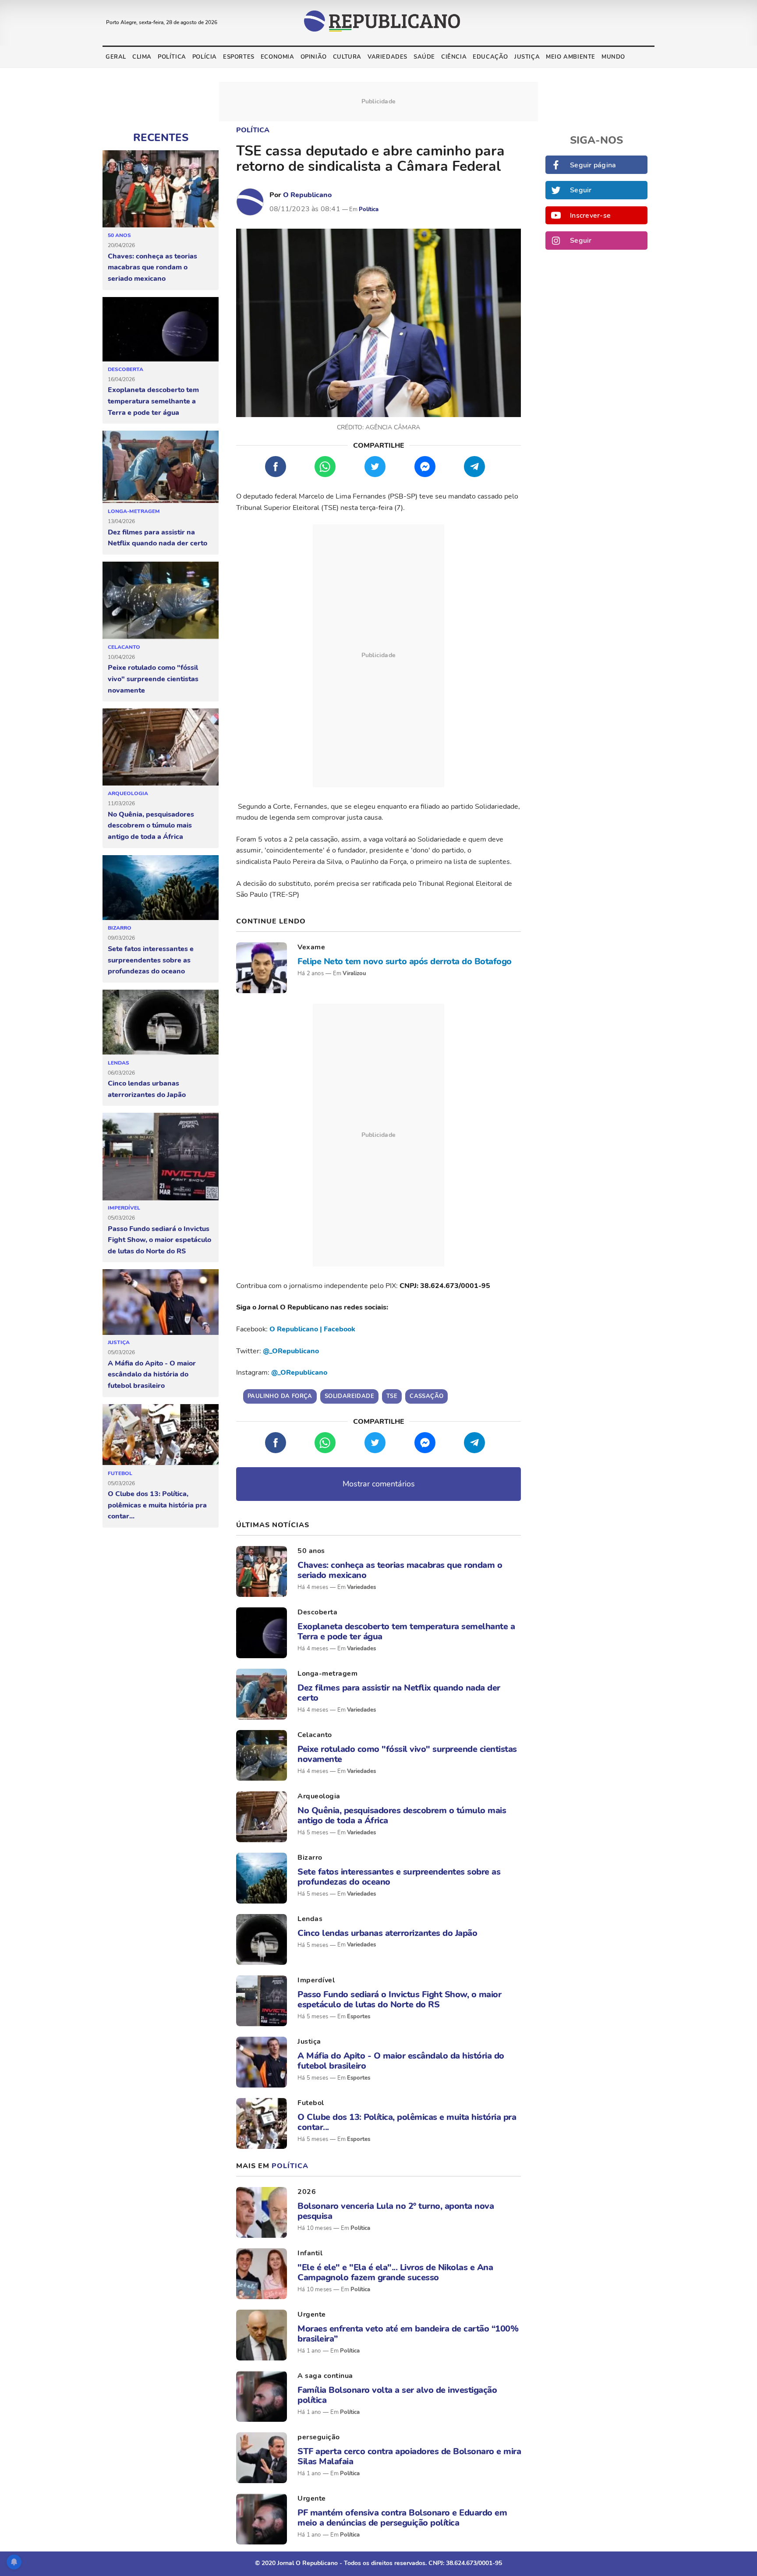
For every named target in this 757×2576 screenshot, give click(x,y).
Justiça (527, 57)
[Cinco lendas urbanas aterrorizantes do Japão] (161, 1023)
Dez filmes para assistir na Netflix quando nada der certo (157, 538)
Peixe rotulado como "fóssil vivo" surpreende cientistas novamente (153, 679)
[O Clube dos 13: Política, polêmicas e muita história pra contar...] (161, 1435)
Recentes (161, 138)
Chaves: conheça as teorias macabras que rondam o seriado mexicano (152, 267)
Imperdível (124, 1208)
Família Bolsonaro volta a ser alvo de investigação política (397, 2395)
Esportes (239, 57)
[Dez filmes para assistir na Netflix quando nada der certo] (161, 467)
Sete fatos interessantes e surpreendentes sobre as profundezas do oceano (151, 960)
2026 (307, 2192)
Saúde (424, 57)
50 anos (119, 235)
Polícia (205, 57)
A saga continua (325, 2376)
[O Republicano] (250, 202)
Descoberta (126, 369)
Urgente (312, 2314)
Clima (142, 57)
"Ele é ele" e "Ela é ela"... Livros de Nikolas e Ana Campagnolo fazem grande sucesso (395, 2272)
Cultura (347, 57)
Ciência (454, 57)
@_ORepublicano (291, 1351)
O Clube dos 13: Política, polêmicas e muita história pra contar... (157, 1505)
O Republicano (307, 195)
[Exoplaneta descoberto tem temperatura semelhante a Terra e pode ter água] (161, 329)
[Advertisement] (378, 656)
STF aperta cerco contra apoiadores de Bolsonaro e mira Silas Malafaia (409, 2456)
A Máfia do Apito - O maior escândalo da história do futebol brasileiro (152, 1375)
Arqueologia (128, 793)
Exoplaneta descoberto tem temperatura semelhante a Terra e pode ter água (153, 401)
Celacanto (124, 647)
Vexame (311, 947)
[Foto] (262, 968)
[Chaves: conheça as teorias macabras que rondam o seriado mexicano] (161, 189)
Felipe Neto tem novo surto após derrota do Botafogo (405, 961)
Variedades (387, 57)
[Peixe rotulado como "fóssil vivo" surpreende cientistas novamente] (161, 601)
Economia (278, 57)
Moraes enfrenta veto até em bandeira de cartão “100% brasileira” (408, 2334)
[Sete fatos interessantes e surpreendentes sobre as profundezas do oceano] (161, 888)
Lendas (119, 1063)
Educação (490, 57)
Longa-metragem (134, 511)
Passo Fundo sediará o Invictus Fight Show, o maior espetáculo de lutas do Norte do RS (159, 1240)
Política (172, 57)
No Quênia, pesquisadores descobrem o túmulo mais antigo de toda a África (151, 826)
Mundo (613, 57)
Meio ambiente (571, 57)
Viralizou (354, 973)
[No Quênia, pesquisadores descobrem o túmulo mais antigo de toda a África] (161, 747)
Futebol (120, 1473)
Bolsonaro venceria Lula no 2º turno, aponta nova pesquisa (396, 2211)
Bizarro (120, 928)
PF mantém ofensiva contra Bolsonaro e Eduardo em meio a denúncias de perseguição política (402, 2518)
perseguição (319, 2437)
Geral (116, 57)
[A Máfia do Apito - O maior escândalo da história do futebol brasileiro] (161, 1302)
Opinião (314, 57)
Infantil (310, 2253)
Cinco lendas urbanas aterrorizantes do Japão (147, 1089)
